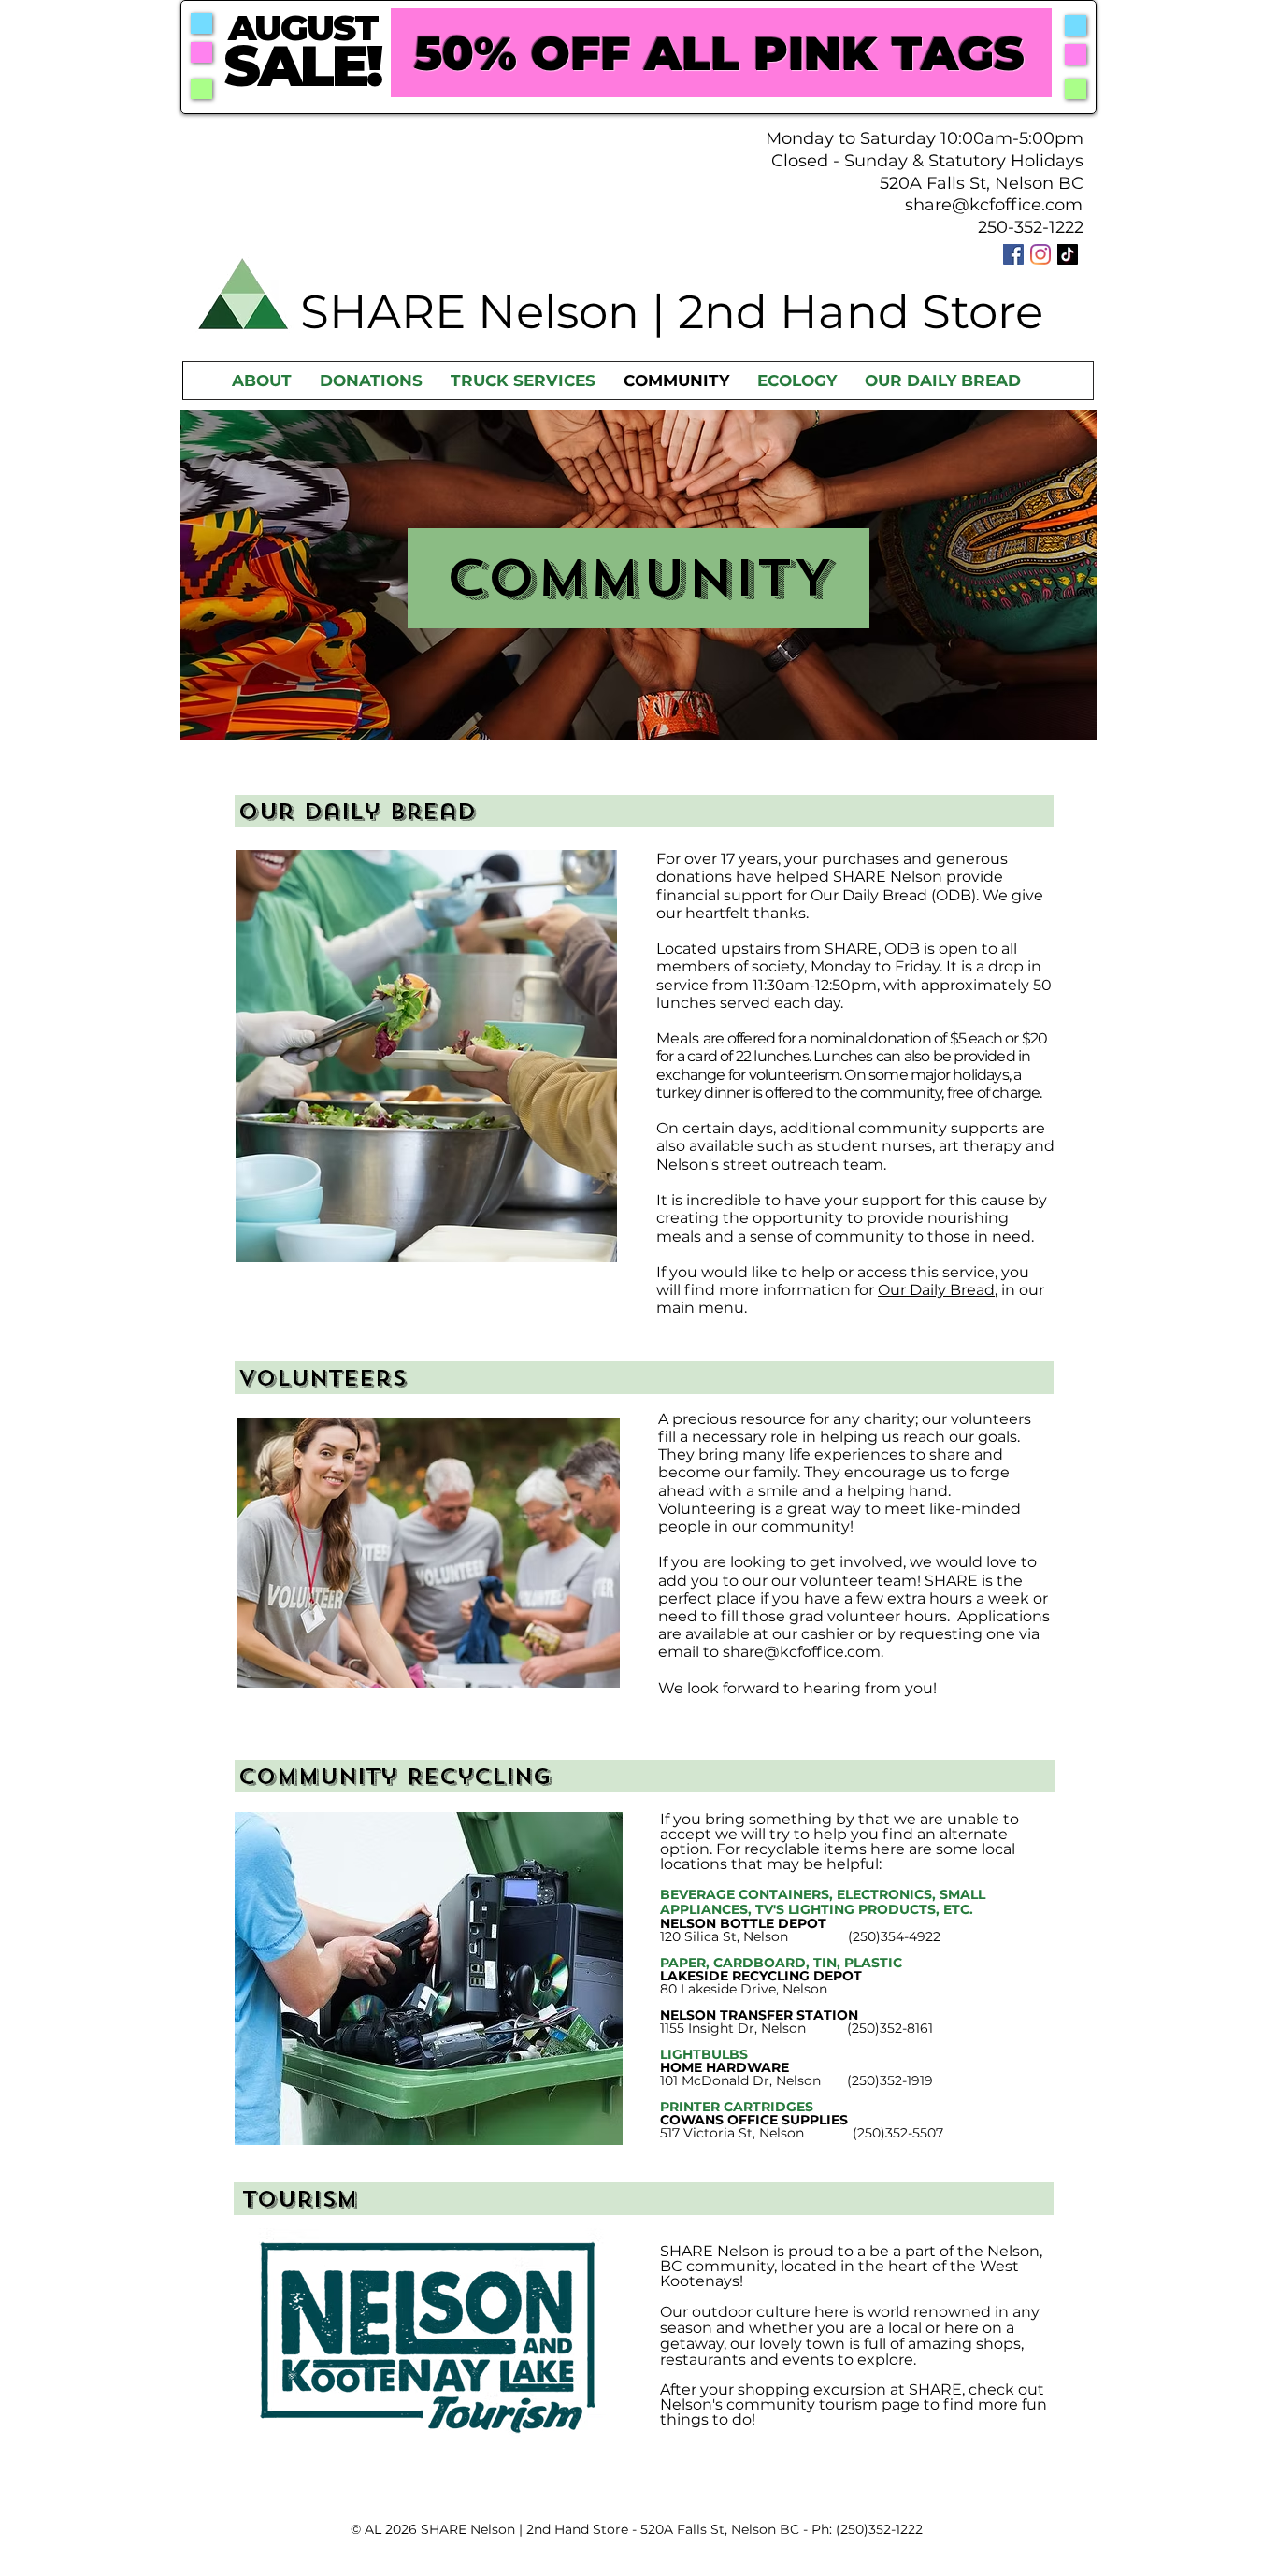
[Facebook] (1013, 254)
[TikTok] (1068, 254)
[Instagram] (1040, 254)
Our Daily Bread (936, 1290)
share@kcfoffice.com (994, 205)
